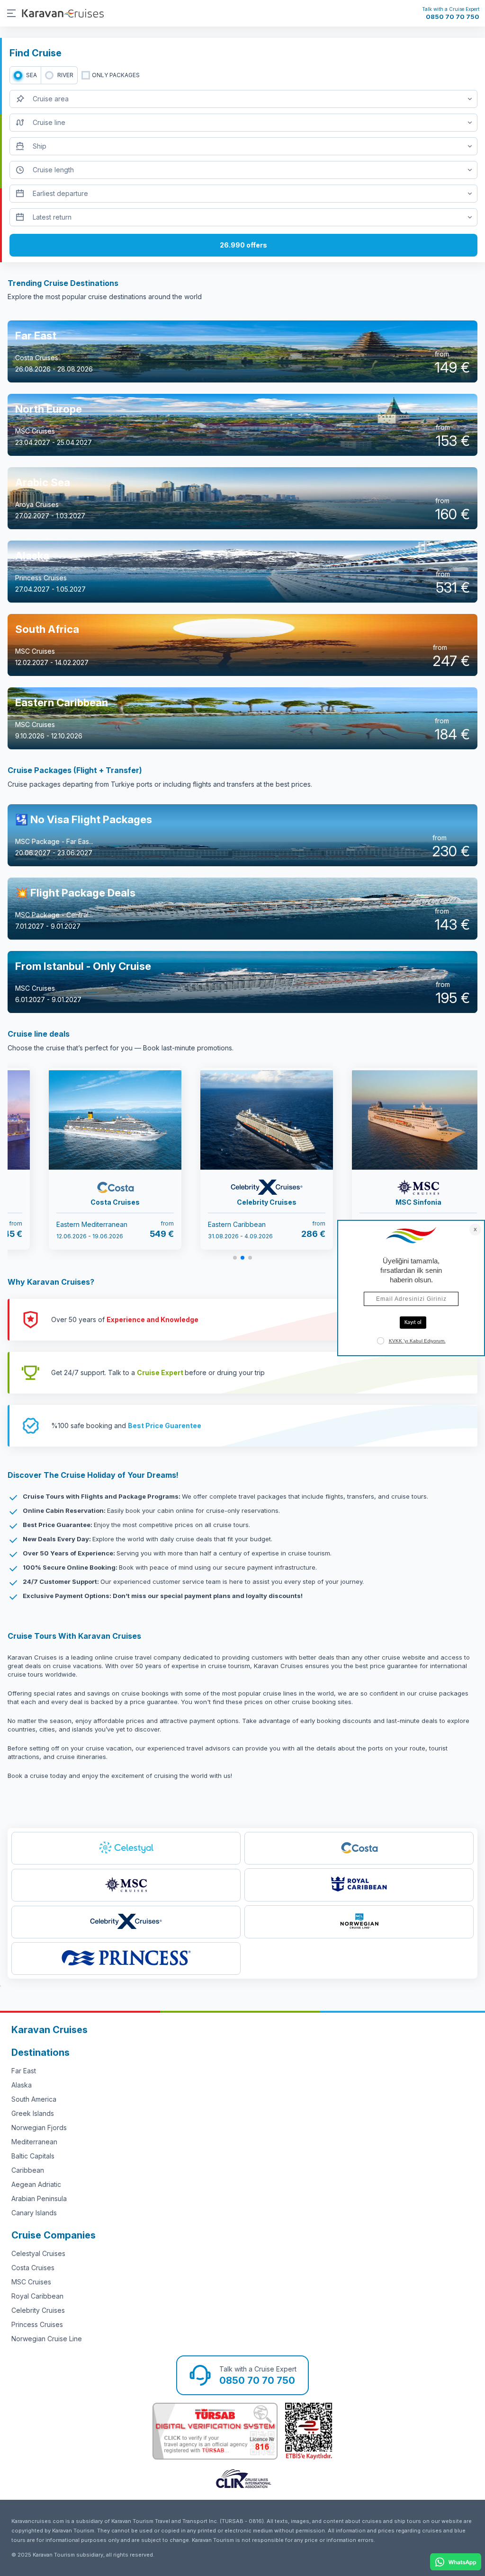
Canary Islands (34, 2213)
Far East (24, 2071)
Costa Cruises (33, 2268)
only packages (116, 75)
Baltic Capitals (33, 2156)
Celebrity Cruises (38, 2310)
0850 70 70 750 (453, 17)
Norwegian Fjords (39, 2127)
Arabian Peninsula (39, 2198)
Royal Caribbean (37, 2296)
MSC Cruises (31, 2282)
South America (34, 2099)
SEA (31, 75)
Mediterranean (34, 2142)
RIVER (65, 75)
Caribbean (28, 2170)
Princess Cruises (37, 2324)
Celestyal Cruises (38, 2253)
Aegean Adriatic (36, 2184)
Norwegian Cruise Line (47, 2339)
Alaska (22, 2085)
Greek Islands (33, 2113)
